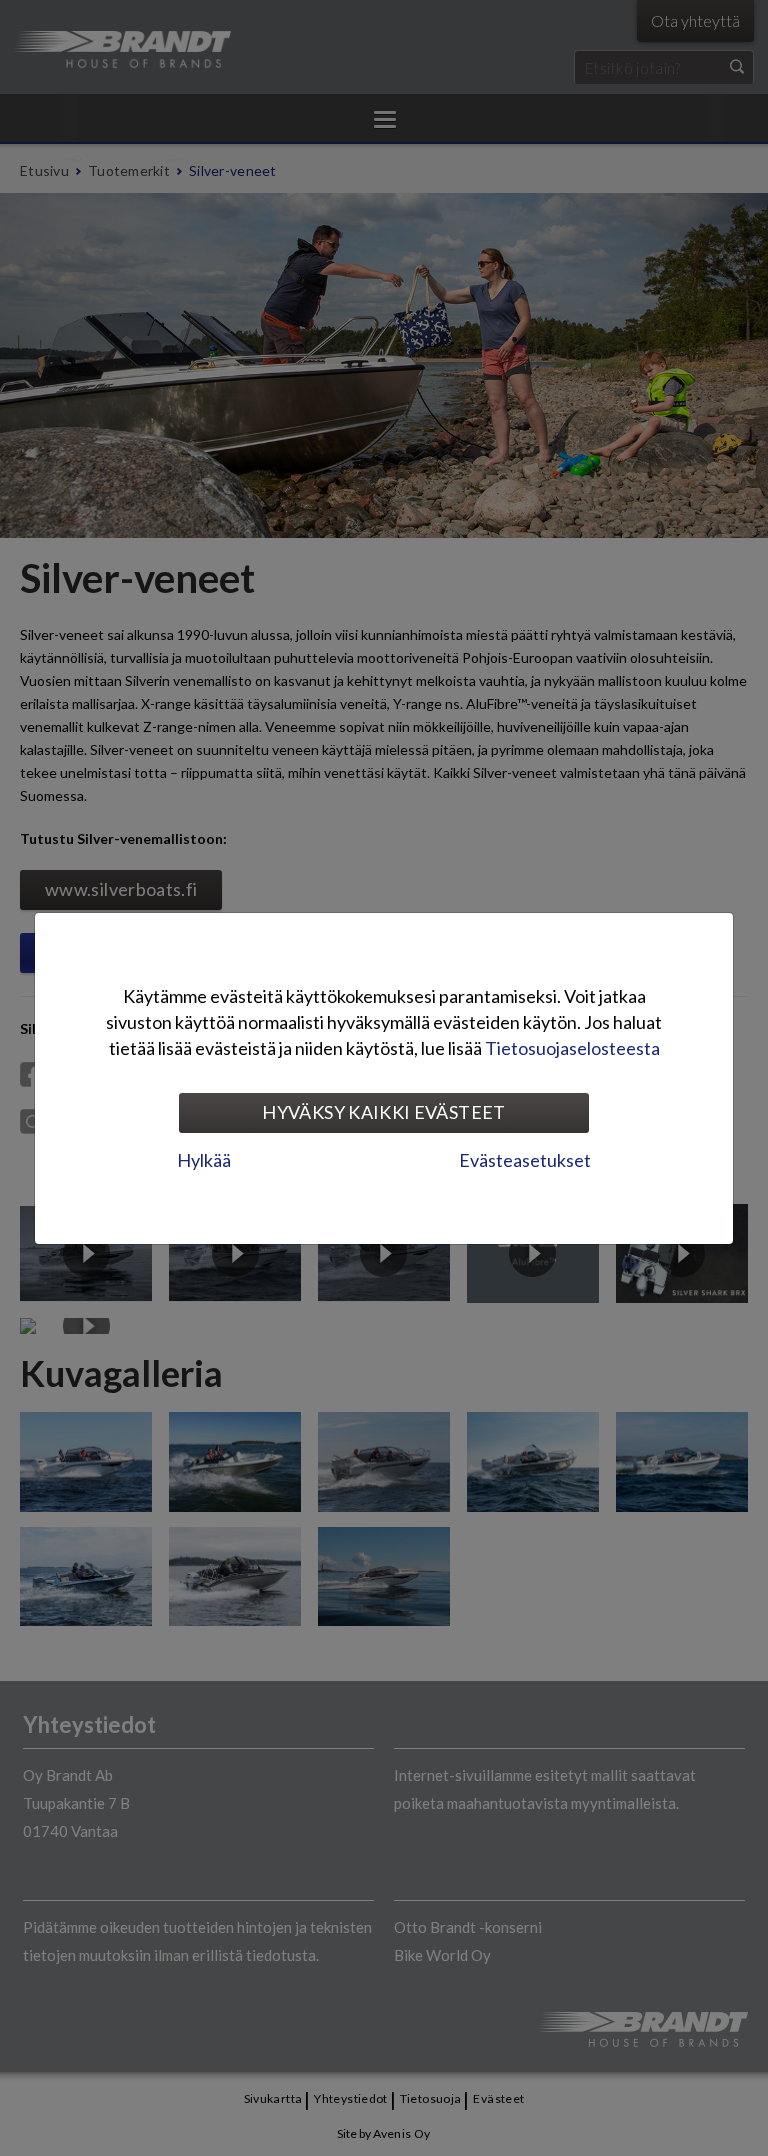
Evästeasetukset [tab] (525, 1160)
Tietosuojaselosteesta (572, 1048)
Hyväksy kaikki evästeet (383, 1112)
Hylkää (204, 1160)
